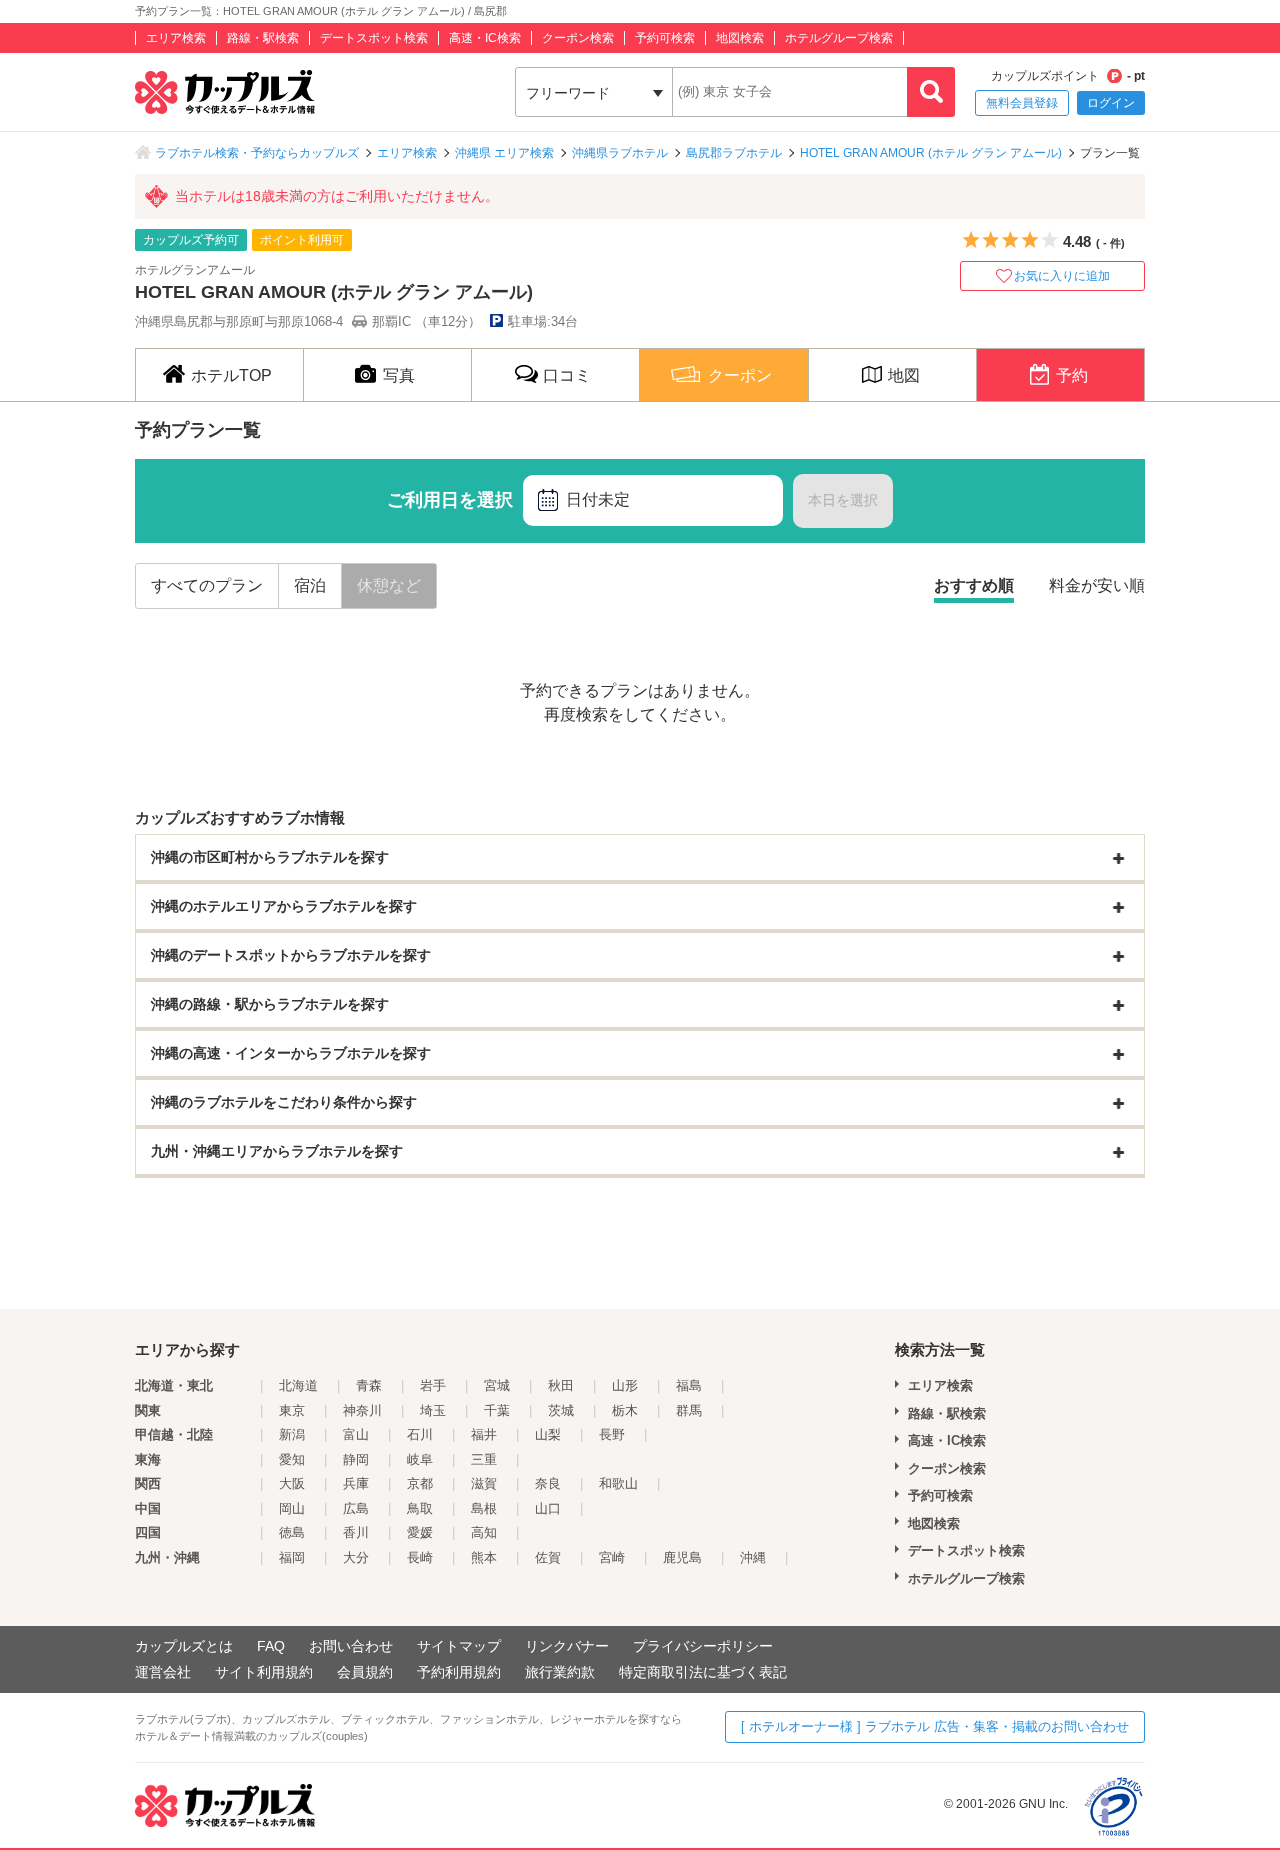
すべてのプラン (207, 585)
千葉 (497, 1410)
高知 (484, 1532)
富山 (356, 1434)
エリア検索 (176, 38)
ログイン (1111, 103)
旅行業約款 (560, 1672)
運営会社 (163, 1672)
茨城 (561, 1410)
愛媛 (420, 1532)
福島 (689, 1385)
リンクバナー (567, 1646)
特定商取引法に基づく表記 (703, 1672)
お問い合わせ (351, 1646)
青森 (369, 1385)
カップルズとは (184, 1646)
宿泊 (310, 585)
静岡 (356, 1459)
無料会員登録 (1022, 103)
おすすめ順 (974, 585)
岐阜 (420, 1459)
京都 (420, 1483)
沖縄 (753, 1557)
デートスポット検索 (374, 38)
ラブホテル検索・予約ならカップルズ (257, 153)
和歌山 (618, 1483)
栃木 (625, 1410)
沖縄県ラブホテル (620, 153)
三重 (484, 1459)
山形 (625, 1385)
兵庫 (356, 1483)
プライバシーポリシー (703, 1646)
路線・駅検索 (263, 38)
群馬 (689, 1410)
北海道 (298, 1385)
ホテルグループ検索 (839, 38)
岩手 (433, 1385)
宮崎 (612, 1557)
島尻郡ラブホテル (734, 153)
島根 (484, 1508)
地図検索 (740, 38)
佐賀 (548, 1557)
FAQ (271, 1646)
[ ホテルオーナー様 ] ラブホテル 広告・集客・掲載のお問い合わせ (935, 1726)
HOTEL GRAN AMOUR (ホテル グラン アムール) (931, 153)
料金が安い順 (1097, 585)
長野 (612, 1434)
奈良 (548, 1483)
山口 (548, 1508)
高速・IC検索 (485, 38)
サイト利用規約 (264, 1672)
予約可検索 (665, 38)
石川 (420, 1434)
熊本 (484, 1557)
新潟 (292, 1434)
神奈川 (362, 1410)
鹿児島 (682, 1557)
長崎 (420, 1557)
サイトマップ (459, 1646)
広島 (356, 1508)
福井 (484, 1434)
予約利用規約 (459, 1672)
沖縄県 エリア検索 (504, 153)
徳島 (292, 1532)
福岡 (292, 1557)
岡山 (292, 1508)
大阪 (292, 1483)
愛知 (292, 1459)
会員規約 (365, 1672)
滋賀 (484, 1483)
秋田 (561, 1385)
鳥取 (420, 1508)
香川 (356, 1532)
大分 (356, 1557)
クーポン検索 (578, 38)
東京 (292, 1410)
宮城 (497, 1385)
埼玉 (433, 1410)
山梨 (548, 1434)
